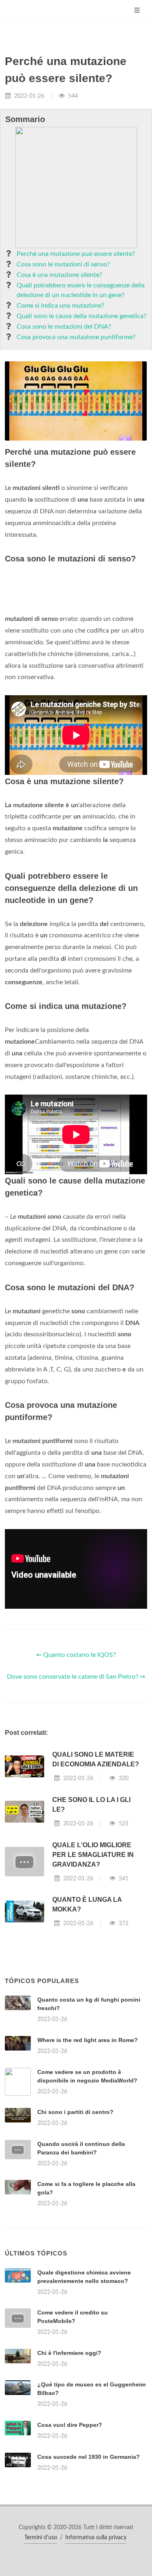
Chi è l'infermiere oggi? (69, 2353)
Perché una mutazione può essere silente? (76, 254)
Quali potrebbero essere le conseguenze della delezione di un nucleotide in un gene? (81, 290)
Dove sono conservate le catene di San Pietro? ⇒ (76, 1677)
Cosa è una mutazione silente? (59, 275)
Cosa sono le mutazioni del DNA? (64, 327)
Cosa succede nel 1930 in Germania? (89, 2457)
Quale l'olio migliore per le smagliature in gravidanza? (93, 1855)
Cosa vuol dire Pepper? (70, 2425)
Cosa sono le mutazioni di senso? (63, 264)
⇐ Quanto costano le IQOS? (76, 1655)
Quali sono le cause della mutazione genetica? (81, 316)
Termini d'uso (41, 2538)
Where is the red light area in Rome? (88, 2040)
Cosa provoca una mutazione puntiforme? (76, 337)
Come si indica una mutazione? (60, 306)
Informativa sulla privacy (96, 2538)
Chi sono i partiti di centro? (75, 2112)
